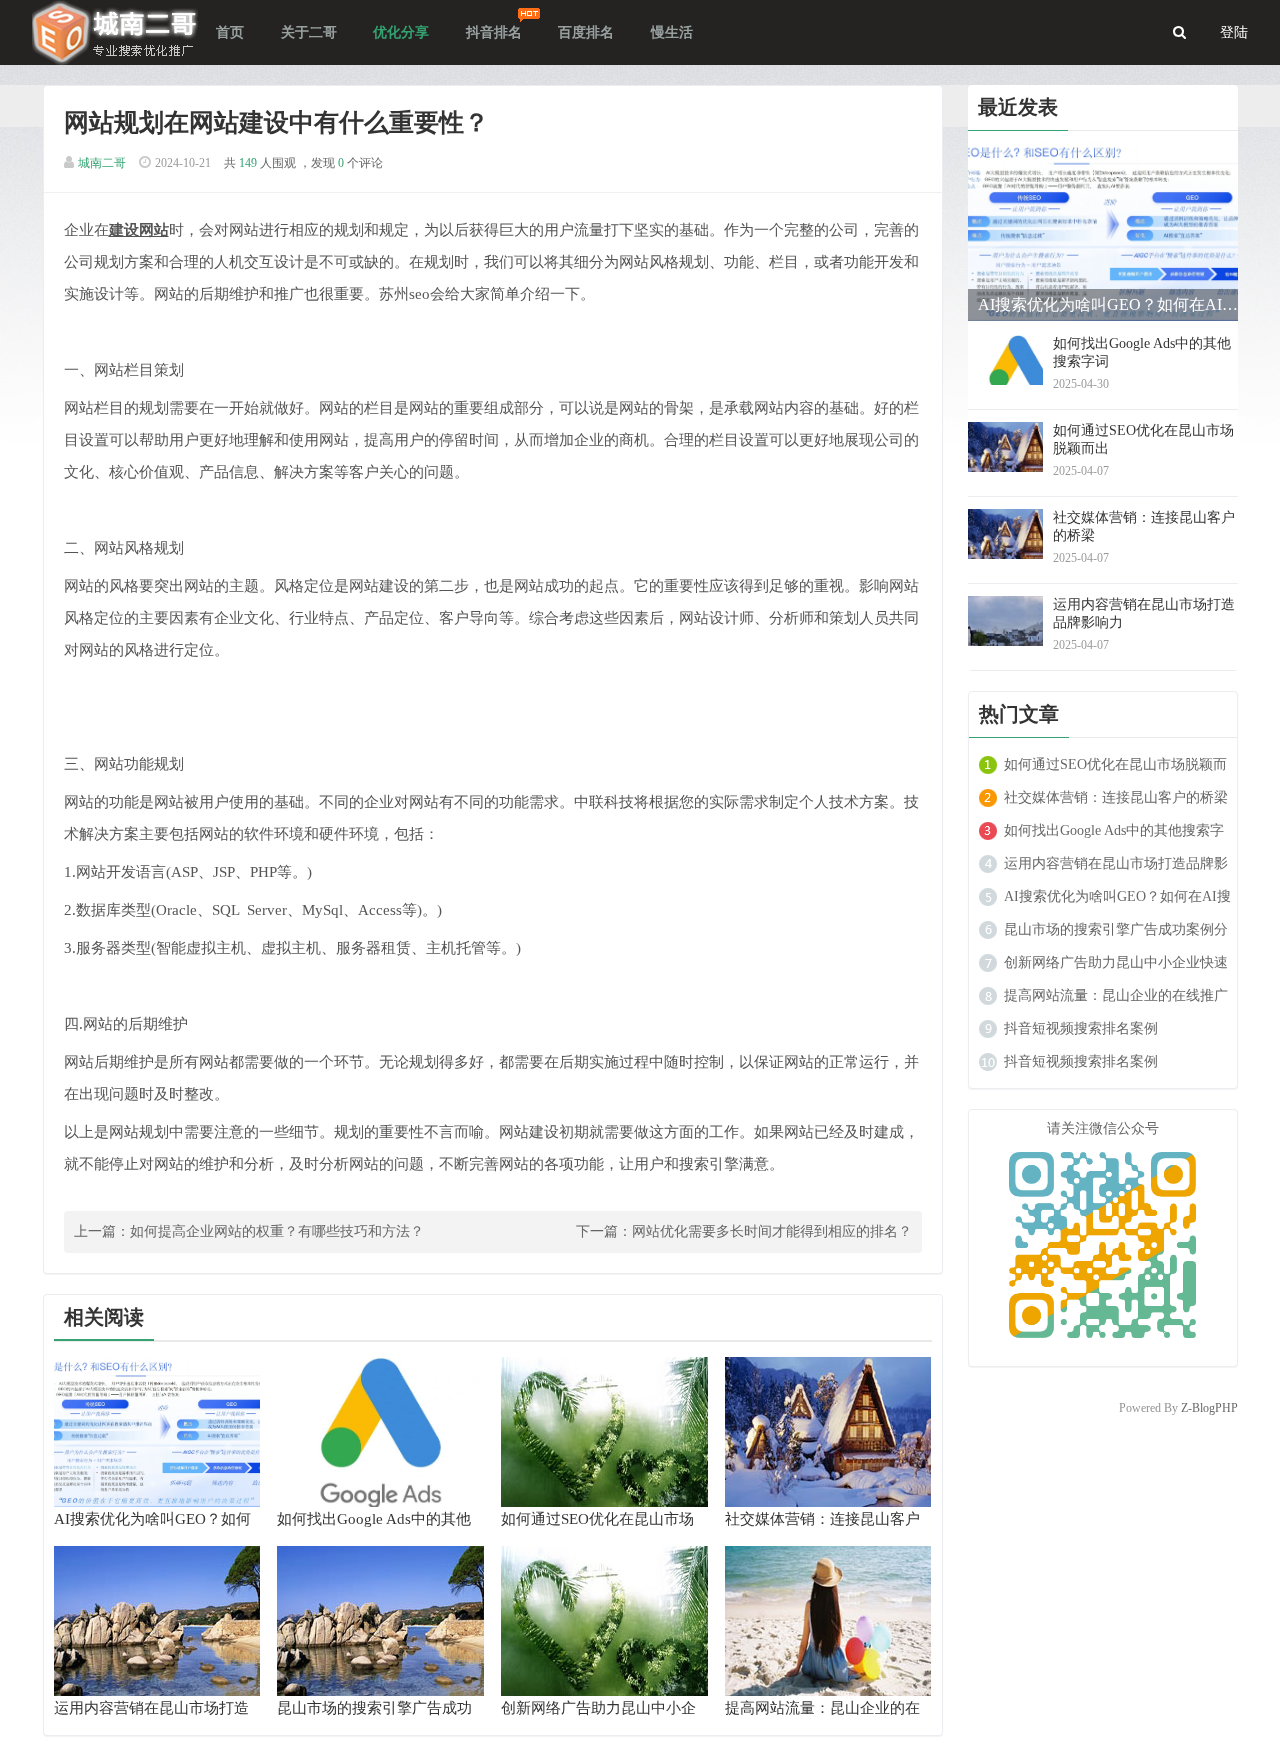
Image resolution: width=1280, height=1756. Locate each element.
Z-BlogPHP (1209, 1408)
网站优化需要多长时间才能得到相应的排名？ (772, 1231)
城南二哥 (102, 163)
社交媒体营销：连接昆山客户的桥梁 (1116, 797)
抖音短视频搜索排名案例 (1081, 1028)
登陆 (1234, 32)
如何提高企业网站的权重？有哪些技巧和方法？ (277, 1231)
